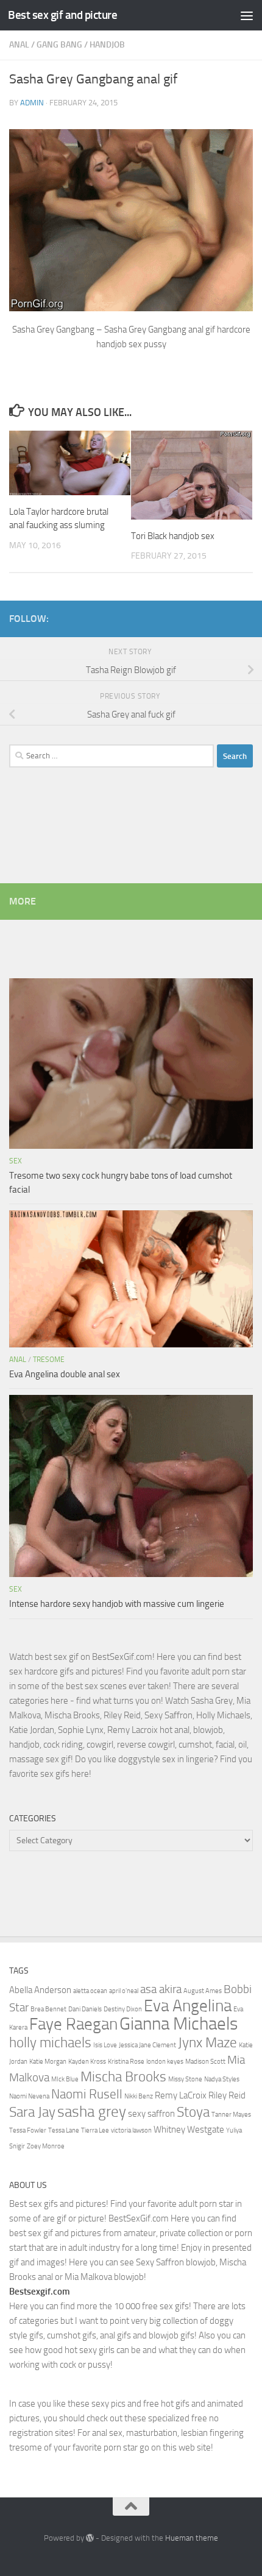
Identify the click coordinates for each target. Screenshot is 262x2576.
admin (32, 103)
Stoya (193, 2112)
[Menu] (247, 15)
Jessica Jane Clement (147, 2045)
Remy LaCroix (181, 2095)
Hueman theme (192, 2538)
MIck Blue (65, 2079)
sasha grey (92, 2111)
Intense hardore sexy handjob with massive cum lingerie (117, 1604)
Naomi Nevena (29, 2096)
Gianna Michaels (179, 2024)
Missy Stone (185, 2079)
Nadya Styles (222, 2079)
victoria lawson (131, 2130)
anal (19, 45)
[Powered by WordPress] (90, 2538)
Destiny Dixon (123, 2009)
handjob (107, 45)
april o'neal (124, 1991)
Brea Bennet (48, 2009)
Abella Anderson (40, 1990)
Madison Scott (205, 2062)
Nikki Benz (139, 2096)
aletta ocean (90, 1991)
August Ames (203, 1991)
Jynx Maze (207, 2042)
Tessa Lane (64, 2130)
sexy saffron (151, 2114)
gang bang (59, 45)
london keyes (165, 2062)
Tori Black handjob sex (173, 536)
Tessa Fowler (28, 2130)
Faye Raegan (73, 2024)
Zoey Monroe (46, 2146)
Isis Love (105, 2045)
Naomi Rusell (87, 2094)
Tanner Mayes (231, 2115)
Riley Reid (227, 2095)
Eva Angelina (188, 2006)
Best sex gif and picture (62, 15)
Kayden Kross (87, 2062)
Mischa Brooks (123, 2077)
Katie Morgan (48, 2062)
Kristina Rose (126, 2062)
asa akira (161, 1989)
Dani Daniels (85, 2009)
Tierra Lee (95, 2130)
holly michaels (50, 2042)
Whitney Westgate (189, 2130)
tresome (49, 1360)
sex (16, 1161)
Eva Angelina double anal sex (65, 1374)
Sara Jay (32, 2112)
